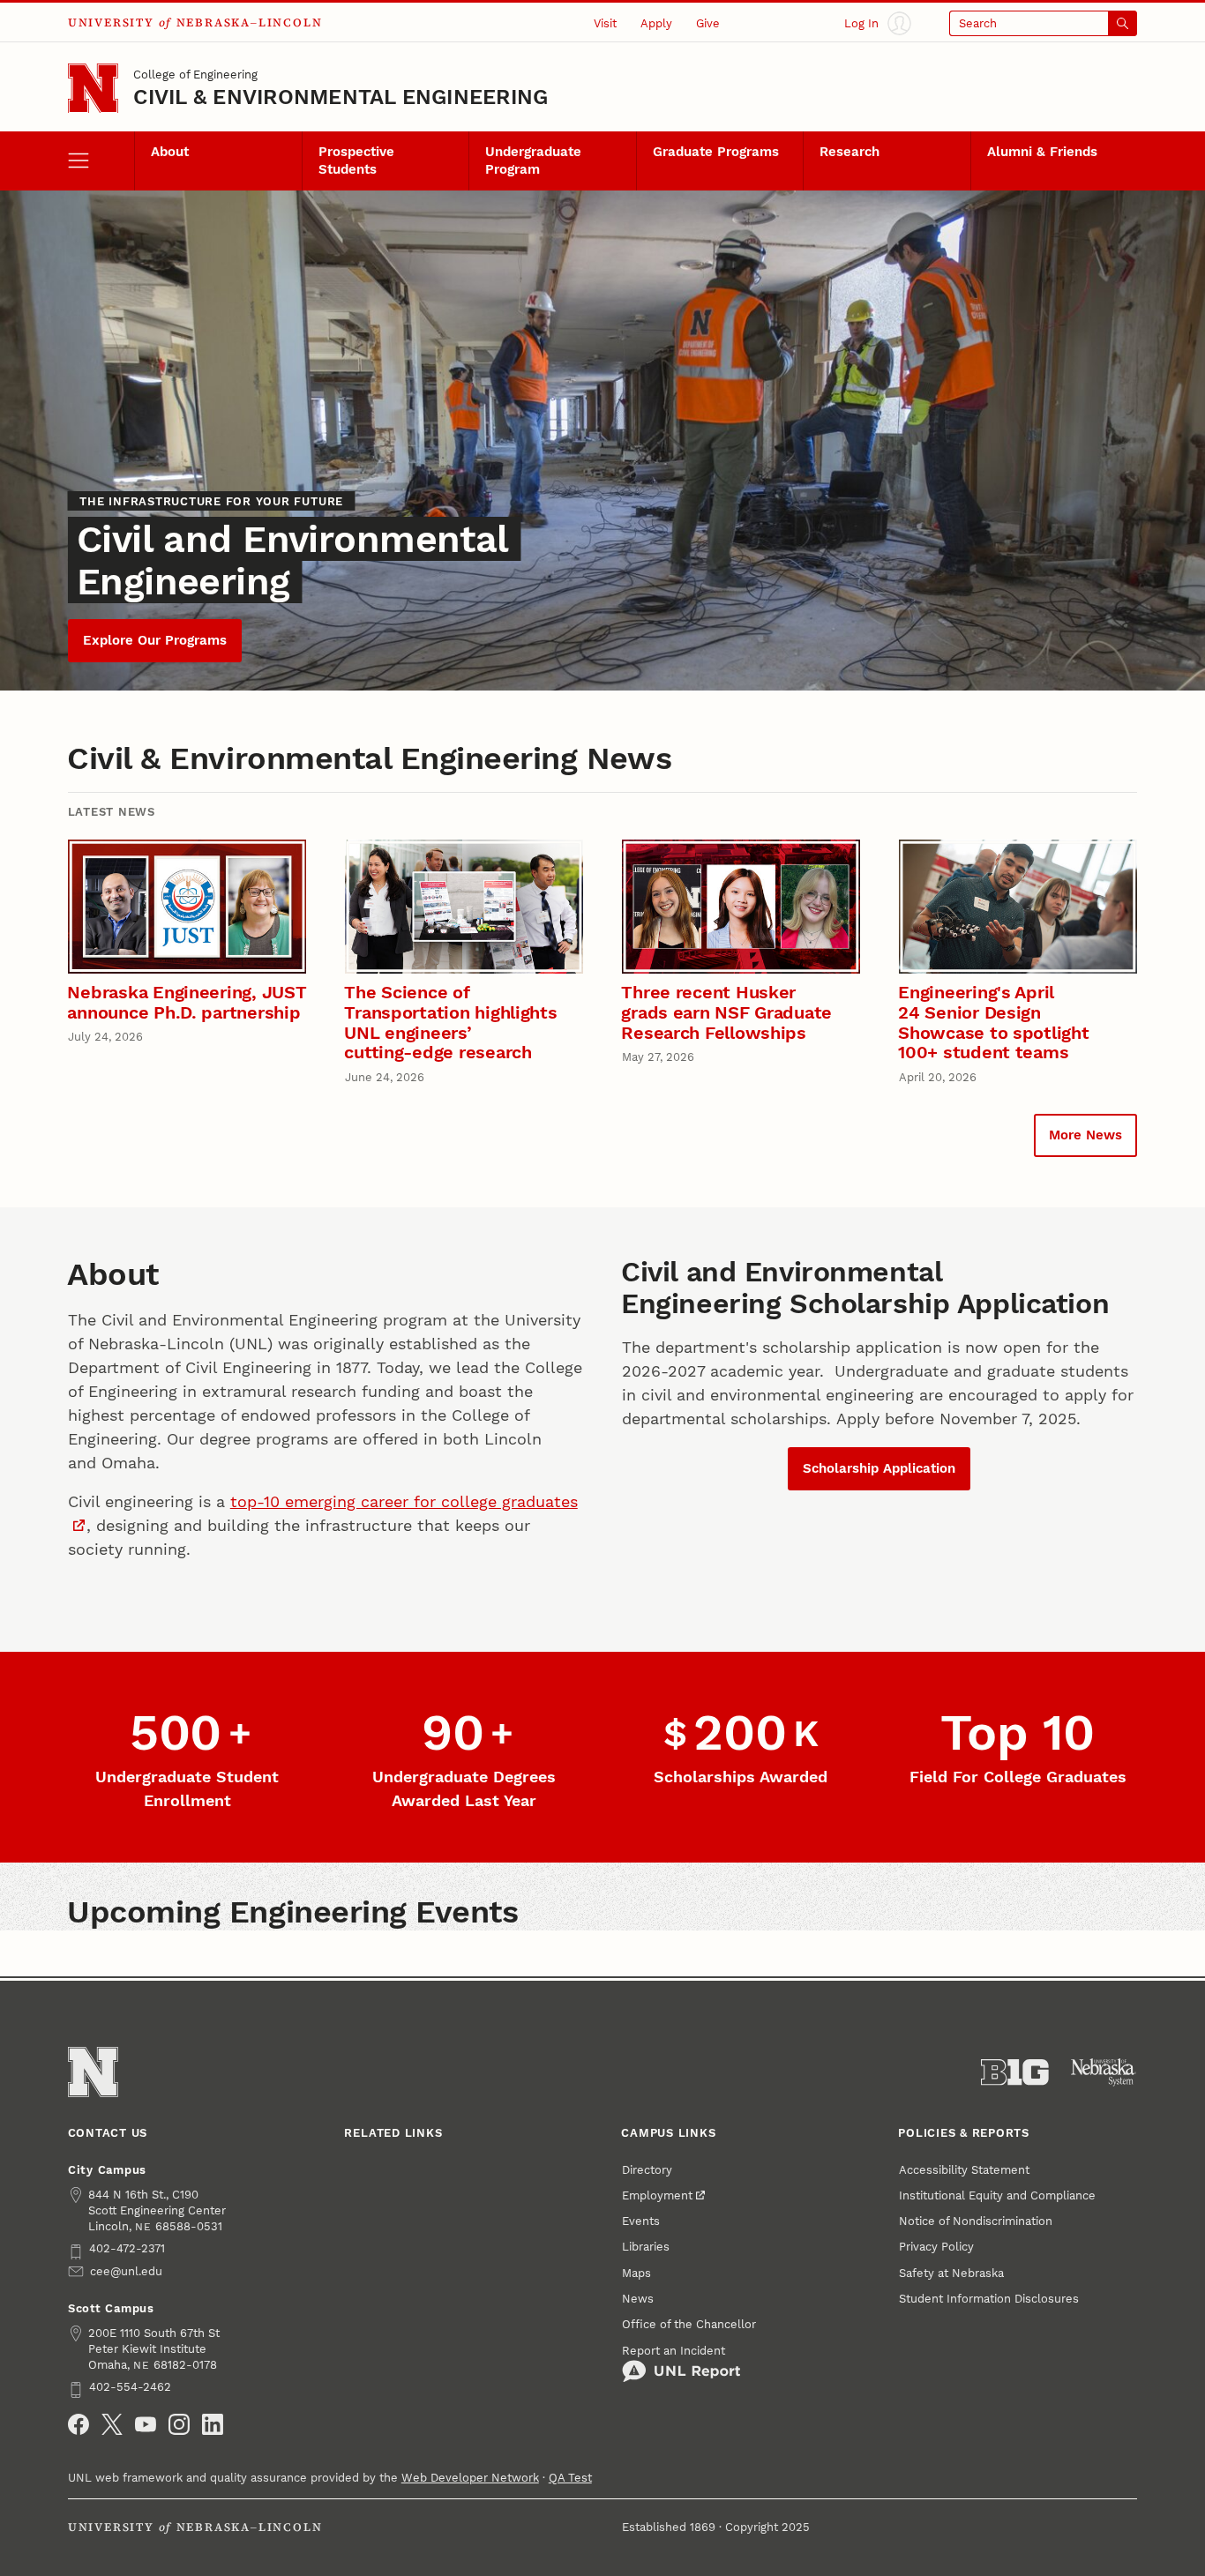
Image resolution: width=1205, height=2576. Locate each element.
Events (641, 2221)
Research (849, 152)
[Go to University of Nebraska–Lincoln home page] (93, 89)
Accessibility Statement (964, 2169)
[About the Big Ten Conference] (1015, 2072)
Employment (657, 2195)
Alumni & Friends (1042, 152)
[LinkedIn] (213, 2424)
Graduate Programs (716, 152)
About (170, 152)
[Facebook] (79, 2424)
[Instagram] (179, 2424)
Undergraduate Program (533, 161)
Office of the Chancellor (689, 2324)
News (638, 2298)
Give (708, 23)
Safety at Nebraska (951, 2273)
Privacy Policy (936, 2246)
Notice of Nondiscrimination (976, 2221)
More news (1085, 1135)
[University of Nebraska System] (1104, 2072)
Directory (647, 2169)
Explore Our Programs (155, 640)
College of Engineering (195, 74)
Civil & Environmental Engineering (341, 97)
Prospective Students (356, 161)
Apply (656, 23)
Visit (605, 23)
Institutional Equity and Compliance (997, 2195)
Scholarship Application (879, 1468)
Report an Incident (674, 2350)
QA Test (570, 2477)
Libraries (646, 2246)
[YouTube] (146, 2424)
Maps (636, 2273)
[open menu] (101, 161)
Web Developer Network (470, 2477)
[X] (112, 2424)
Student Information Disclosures (989, 2298)
